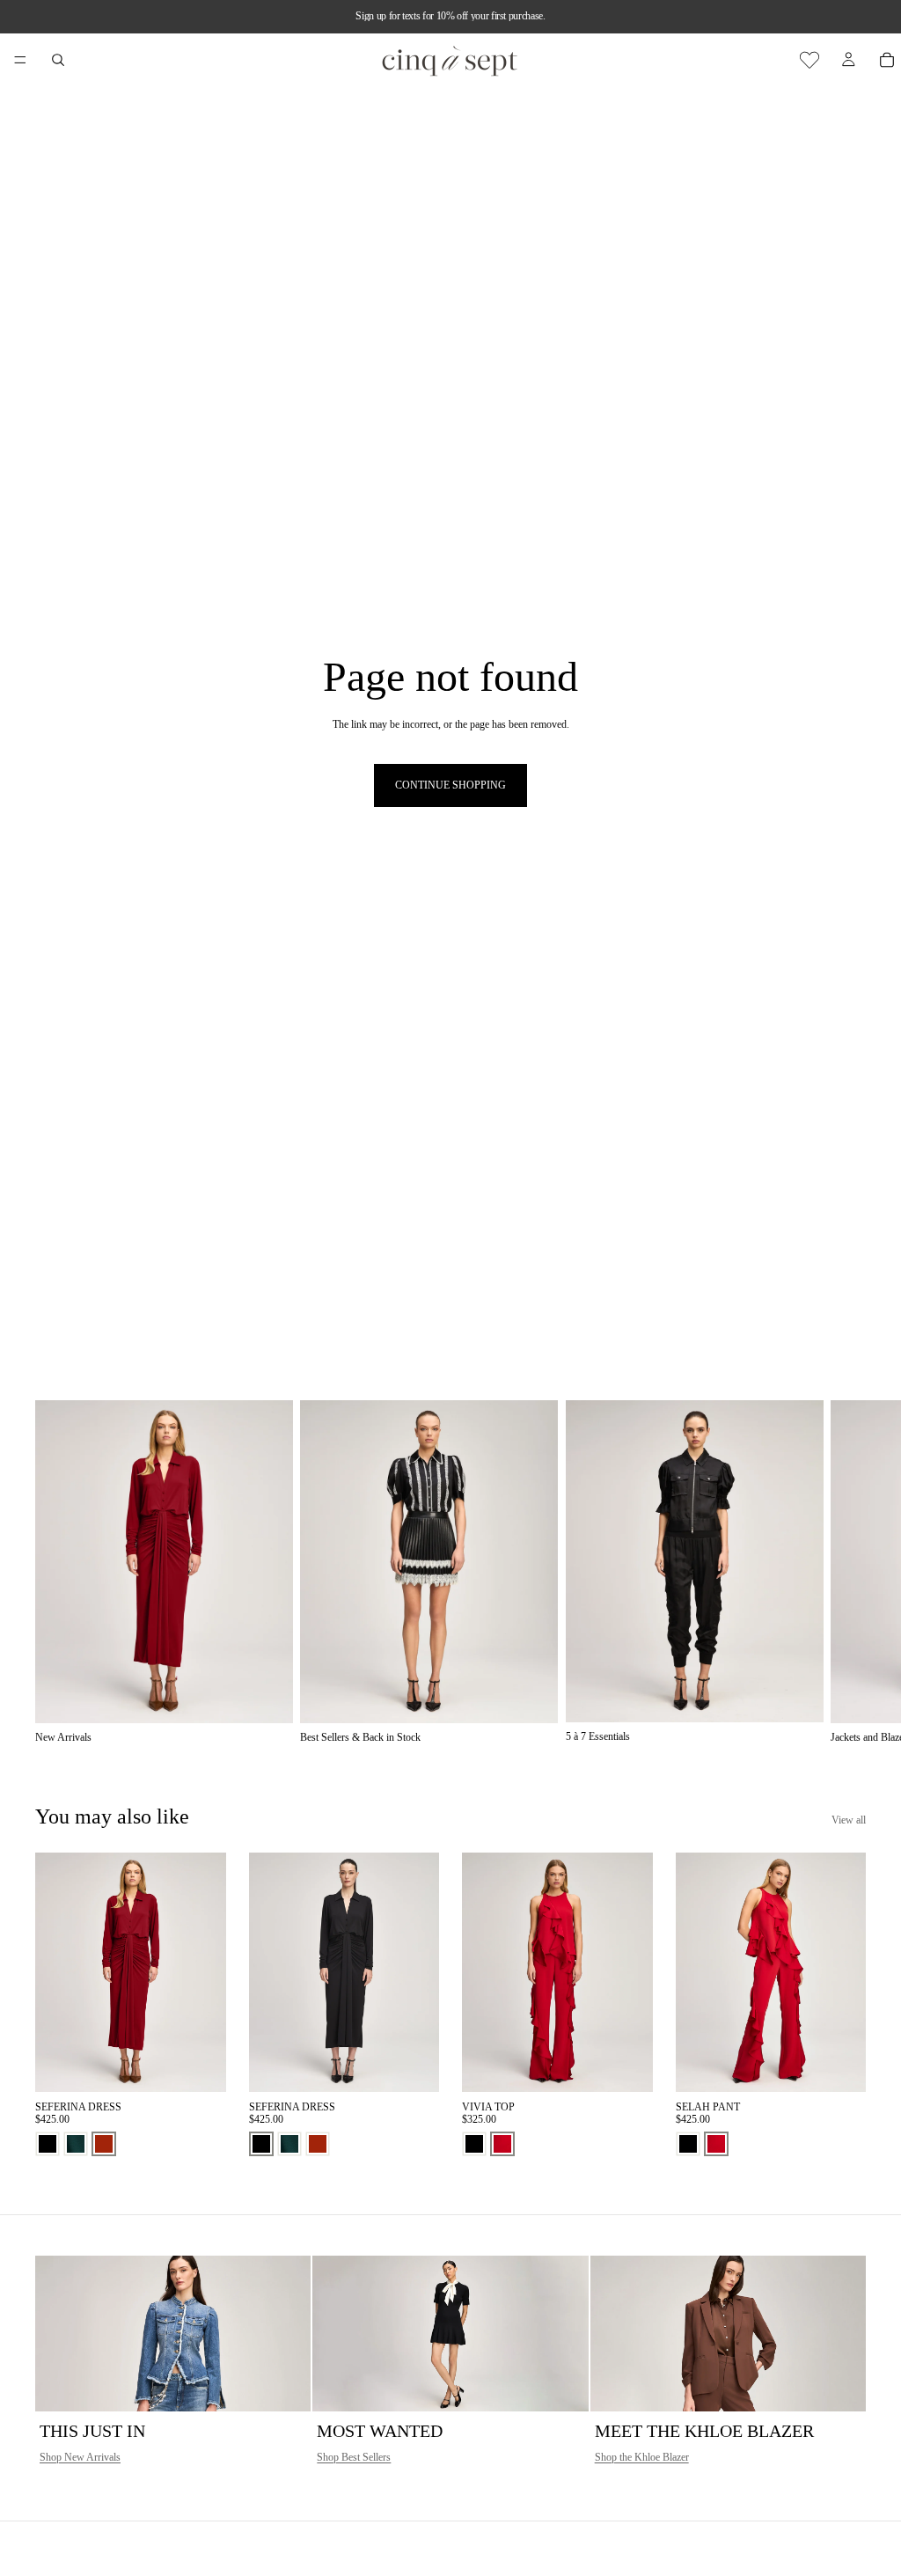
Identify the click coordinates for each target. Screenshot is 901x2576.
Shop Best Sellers (354, 2457)
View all (849, 1820)
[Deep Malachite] (76, 2144)
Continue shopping (450, 785)
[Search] (58, 60)
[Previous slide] (55, 1972)
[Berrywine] (104, 2144)
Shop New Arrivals (80, 2457)
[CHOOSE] (199, 2065)
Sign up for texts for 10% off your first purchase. (450, 16)
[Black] (48, 2144)
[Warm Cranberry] (502, 2144)
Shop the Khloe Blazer (642, 2457)
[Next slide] (846, 1572)
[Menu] (20, 60)
